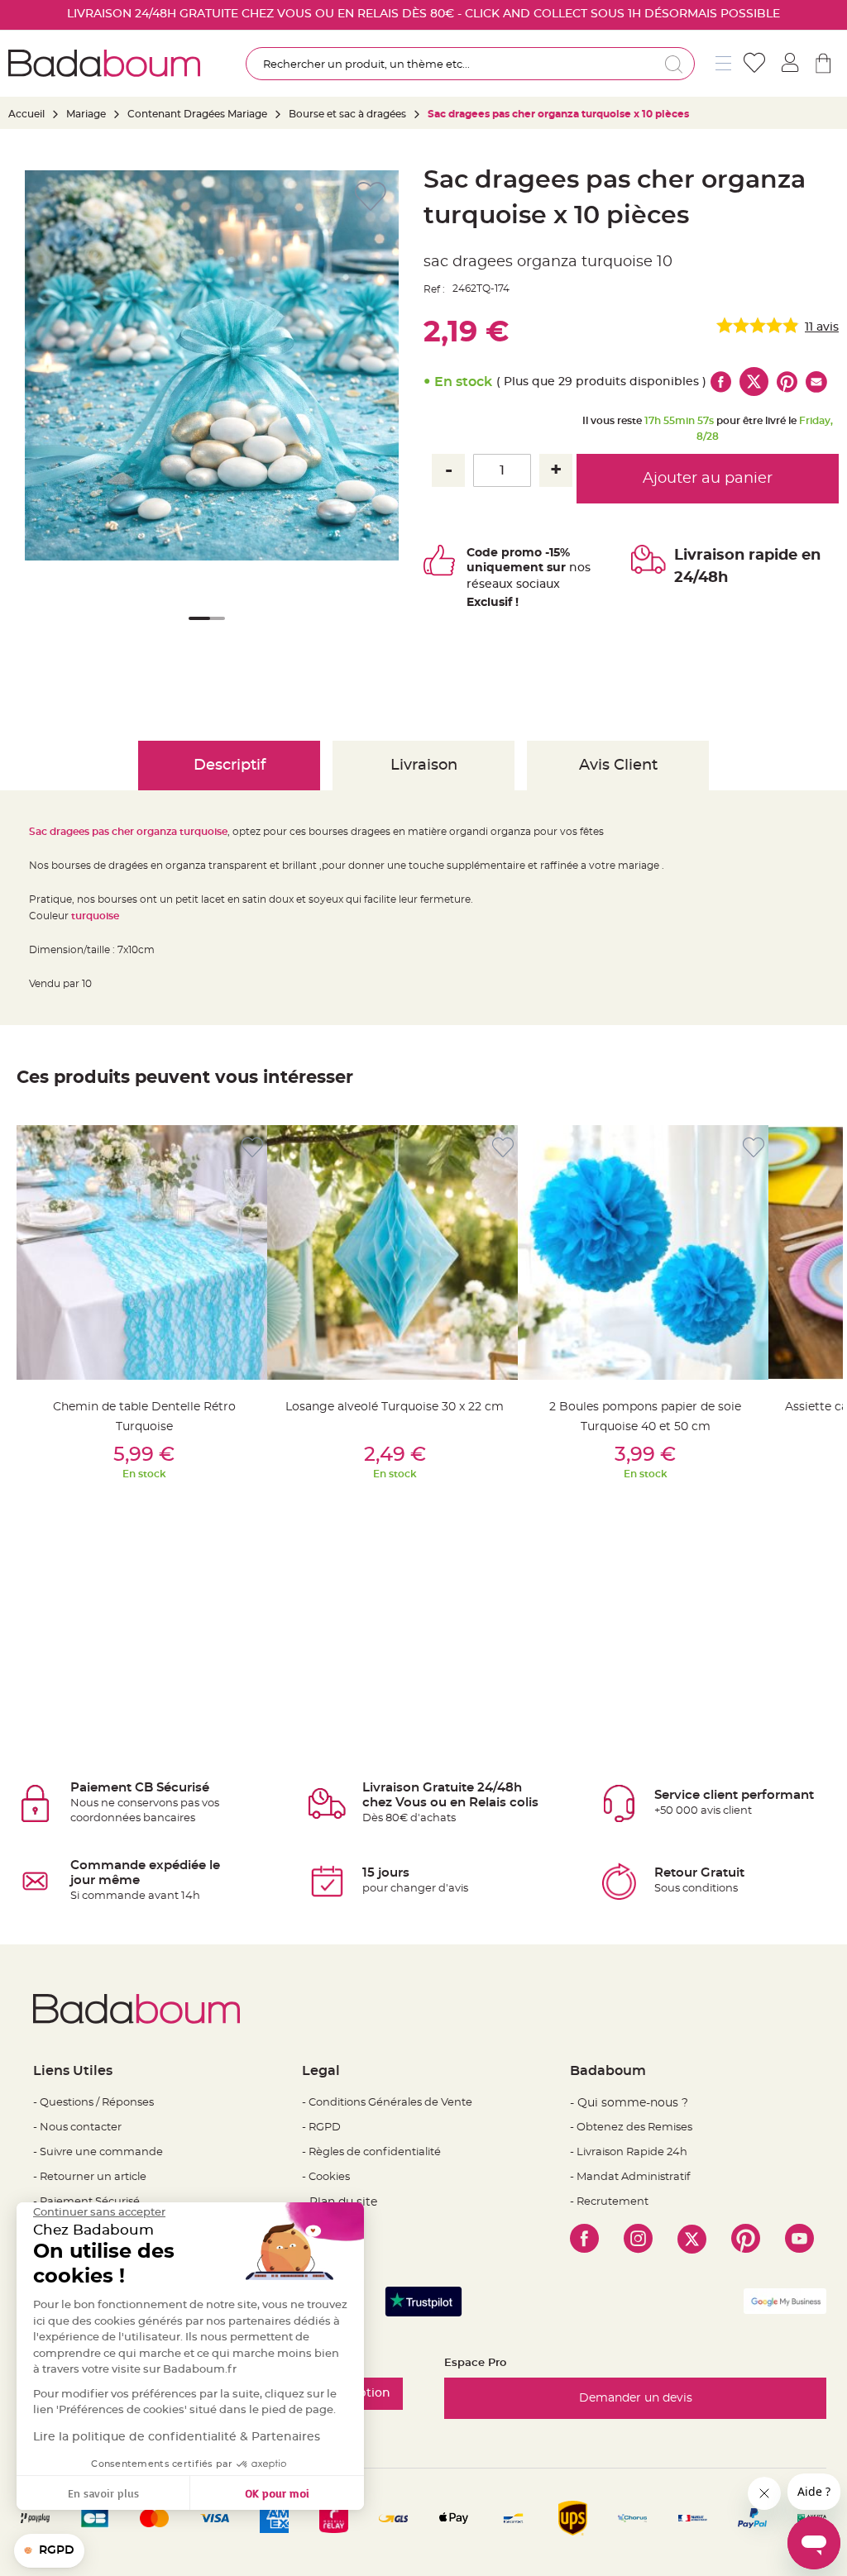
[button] (196, 629)
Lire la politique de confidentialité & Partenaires (177, 2437)
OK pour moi (277, 2493)
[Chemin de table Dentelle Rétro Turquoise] (144, 1252)
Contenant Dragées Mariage (197, 114)
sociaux (536, 584)
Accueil (26, 114)
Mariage (86, 114)
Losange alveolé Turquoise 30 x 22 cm (395, 1407)
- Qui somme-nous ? (629, 2103)
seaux (496, 584)
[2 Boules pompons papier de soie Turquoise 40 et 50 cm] (645, 1252)
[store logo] (104, 63)
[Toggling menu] (723, 63)
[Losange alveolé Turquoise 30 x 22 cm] (395, 1252)
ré (473, 584)
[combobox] (470, 64)
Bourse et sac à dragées (349, 114)
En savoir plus (103, 2493)
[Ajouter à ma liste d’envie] (252, 1148)
